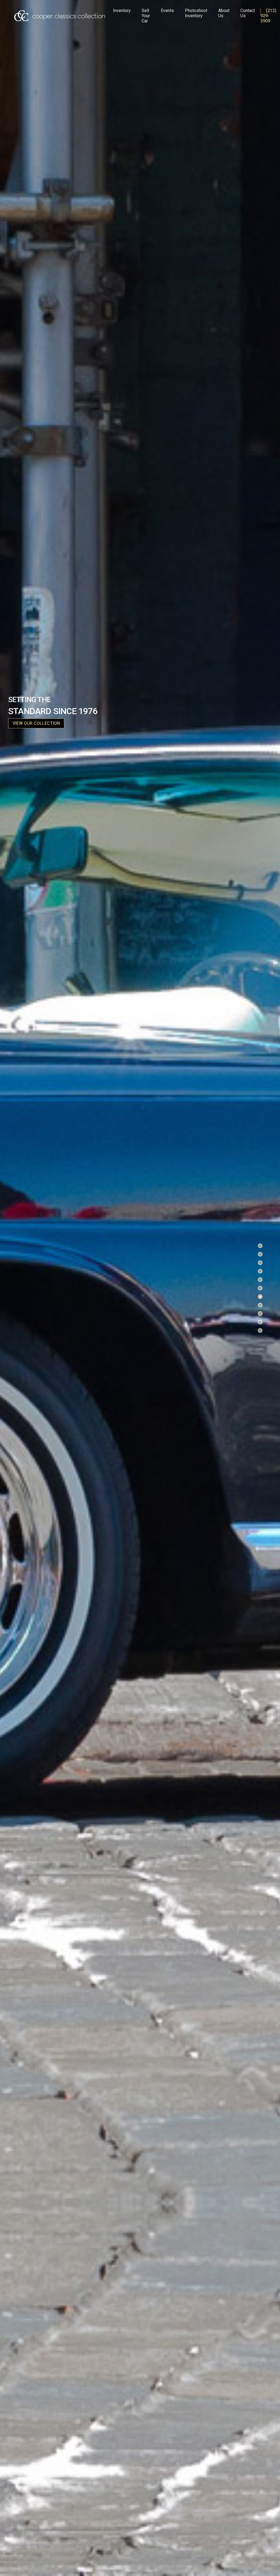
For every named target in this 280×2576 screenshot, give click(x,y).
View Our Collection (36, 723)
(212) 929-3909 (268, 16)
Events (167, 11)
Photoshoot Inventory (196, 13)
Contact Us (248, 13)
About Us (224, 13)
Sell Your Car (146, 16)
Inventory (122, 11)
